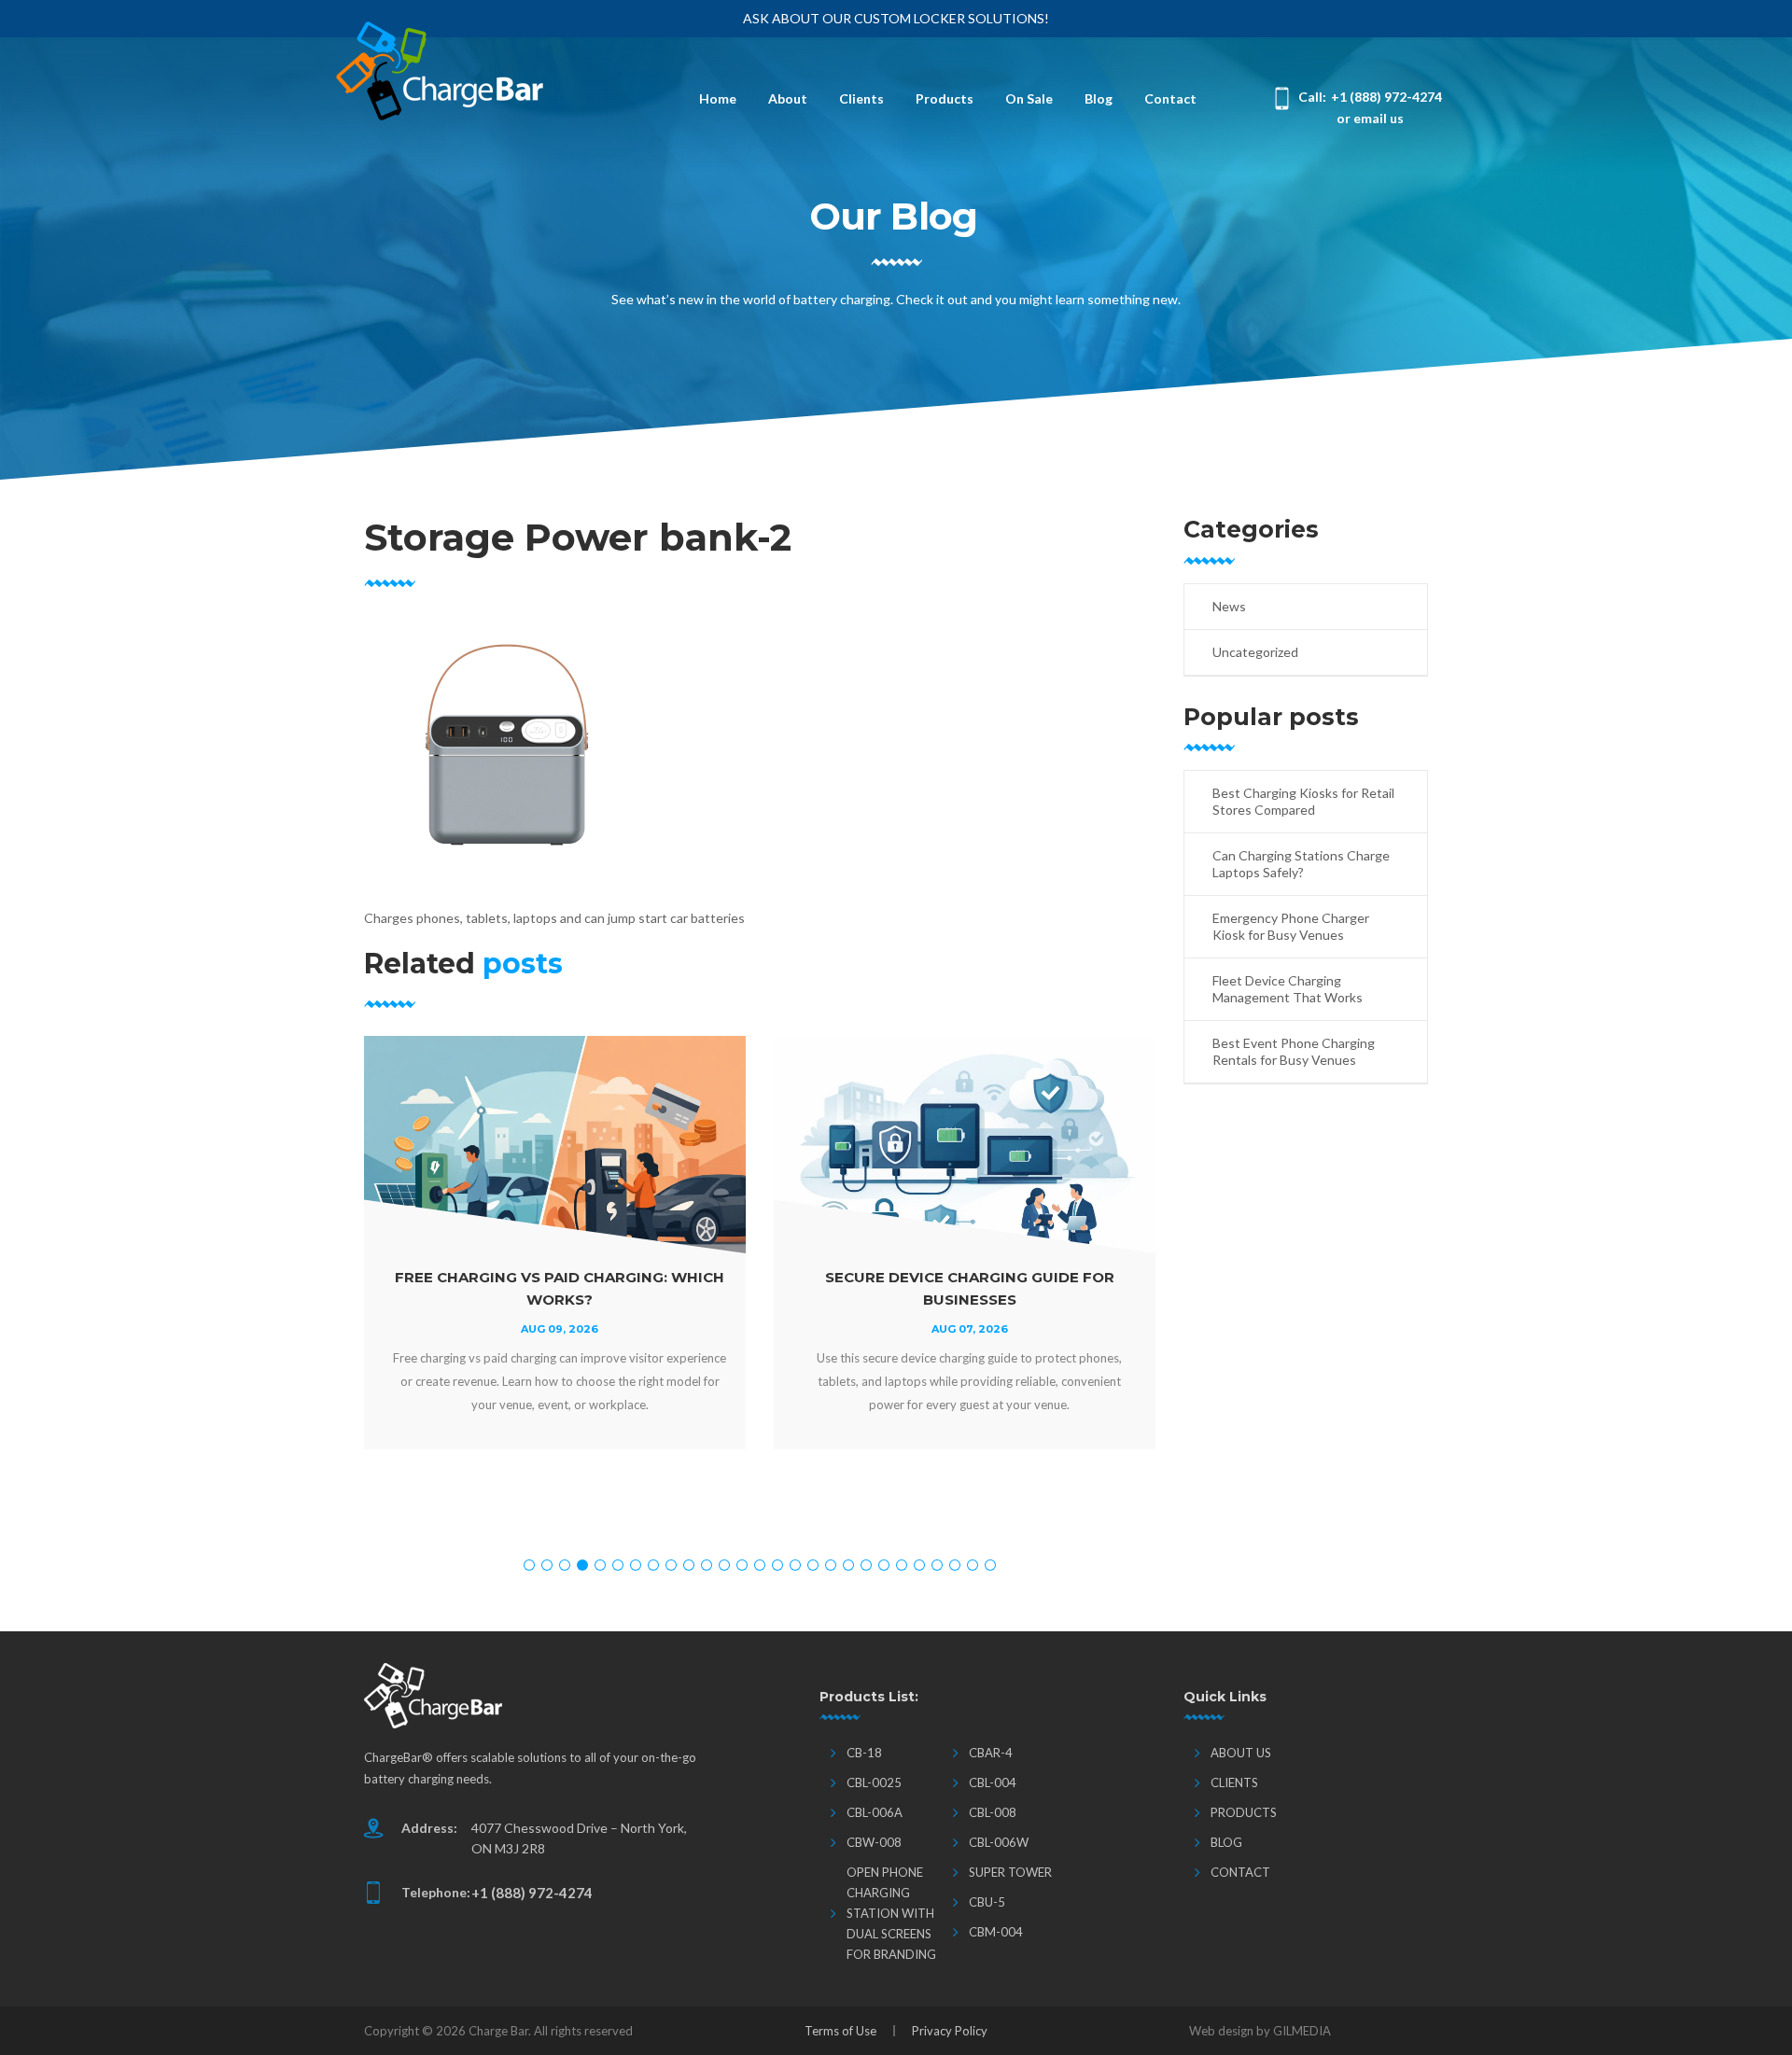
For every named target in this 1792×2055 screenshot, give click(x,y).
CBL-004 (993, 1782)
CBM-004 (996, 1932)
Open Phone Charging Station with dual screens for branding (891, 1913)
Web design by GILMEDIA (1260, 2031)
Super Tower (1010, 1872)
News (1229, 606)
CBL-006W (999, 1842)
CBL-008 (993, 1812)
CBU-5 (987, 1902)
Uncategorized (1255, 652)
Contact (1170, 98)
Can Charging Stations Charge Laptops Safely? (1301, 864)
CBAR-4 (991, 1753)
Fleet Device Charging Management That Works (1288, 989)
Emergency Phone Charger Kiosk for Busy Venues (1291, 926)
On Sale (1029, 98)
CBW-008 (874, 1842)
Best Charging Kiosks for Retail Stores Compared (1303, 801)
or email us (1370, 118)
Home (718, 98)
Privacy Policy (950, 2031)
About (788, 98)
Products (945, 98)
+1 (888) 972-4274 (1386, 97)
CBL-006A (875, 1812)
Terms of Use (840, 2031)
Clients (861, 98)
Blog (1099, 98)
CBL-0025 (874, 1782)
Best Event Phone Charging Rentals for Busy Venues (1294, 1051)
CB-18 (864, 1753)
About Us (1241, 1753)
